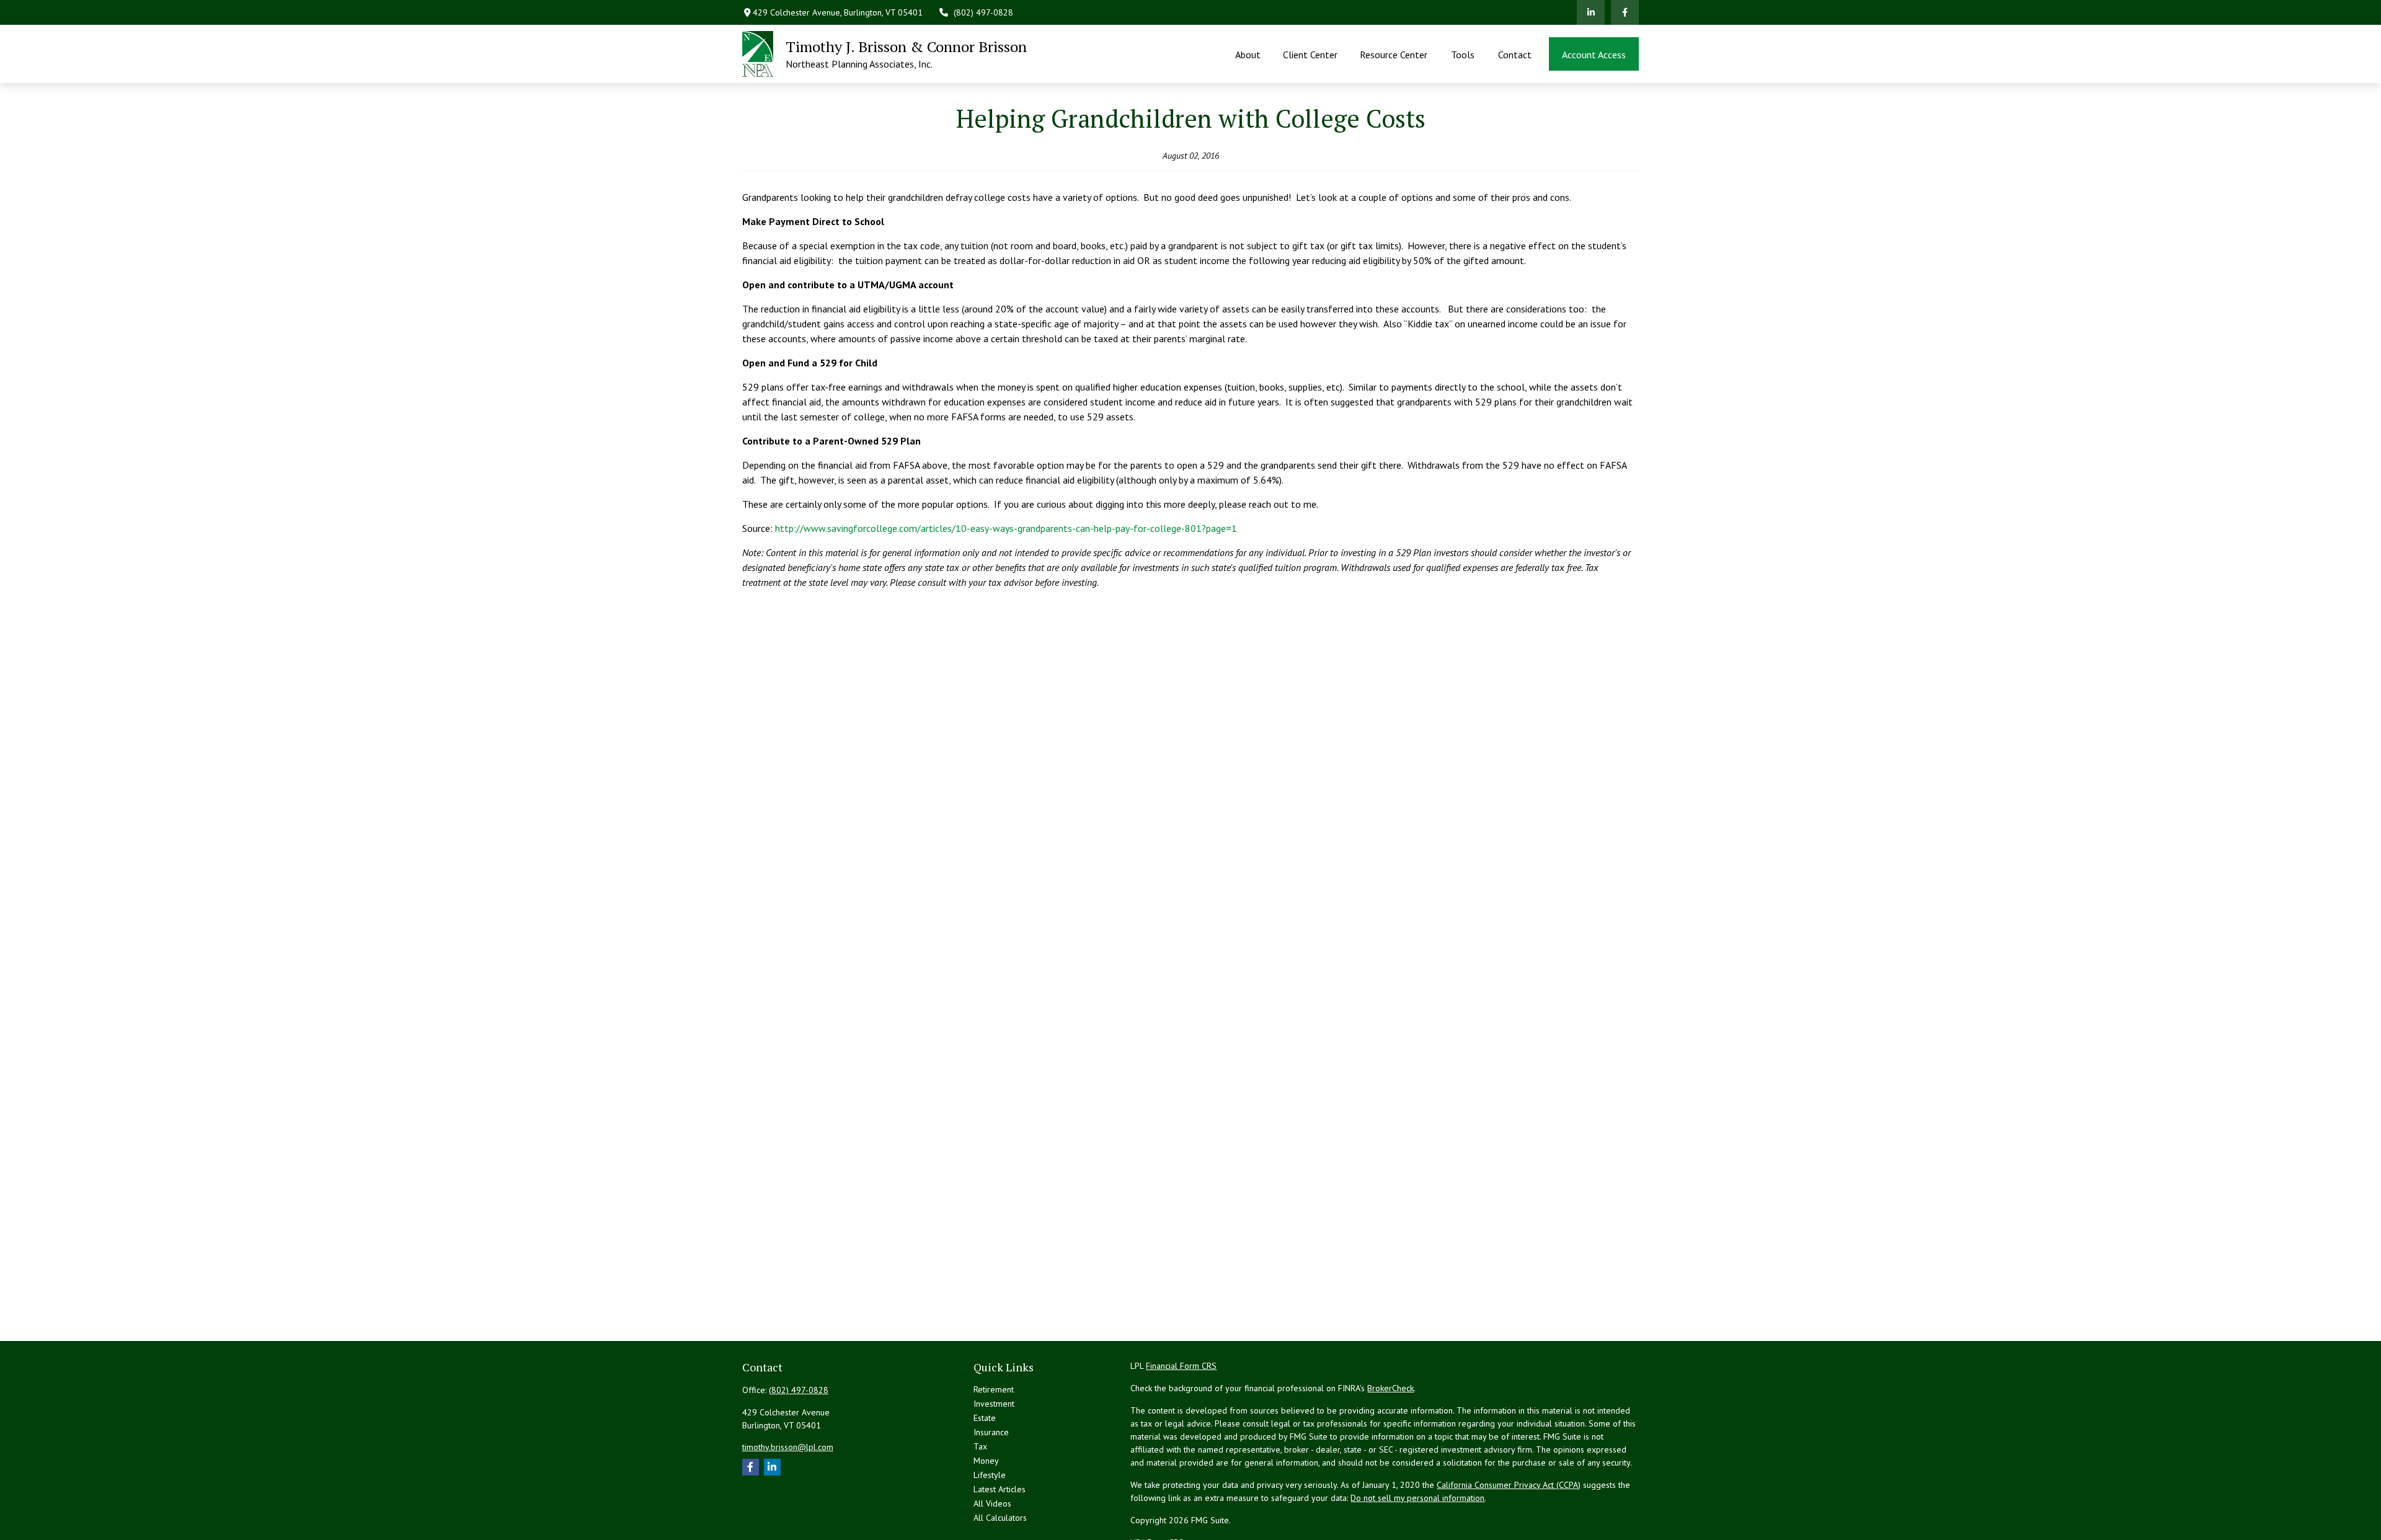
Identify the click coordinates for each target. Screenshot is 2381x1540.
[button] (1248, 54)
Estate (985, 1418)
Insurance (991, 1432)
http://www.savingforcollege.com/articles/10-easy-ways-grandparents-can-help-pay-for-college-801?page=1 (1006, 528)
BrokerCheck (1390, 1388)
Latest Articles (1000, 1489)
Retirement (994, 1389)
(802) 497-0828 (983, 12)
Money (986, 1461)
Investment (994, 1404)
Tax (980, 1446)
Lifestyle (990, 1475)
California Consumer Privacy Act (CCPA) (1509, 1485)
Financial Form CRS (1181, 1366)
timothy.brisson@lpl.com (788, 1447)
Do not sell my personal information (1417, 1498)
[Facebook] (1625, 12)
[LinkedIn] (1591, 12)
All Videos (992, 1503)
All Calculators (1000, 1518)
